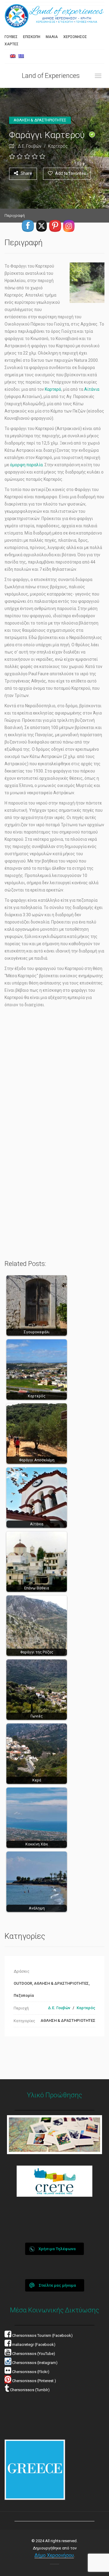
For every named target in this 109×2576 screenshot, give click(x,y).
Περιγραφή (15, 215)
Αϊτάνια (92, 389)
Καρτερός (58, 146)
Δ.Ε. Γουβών (30, 146)
